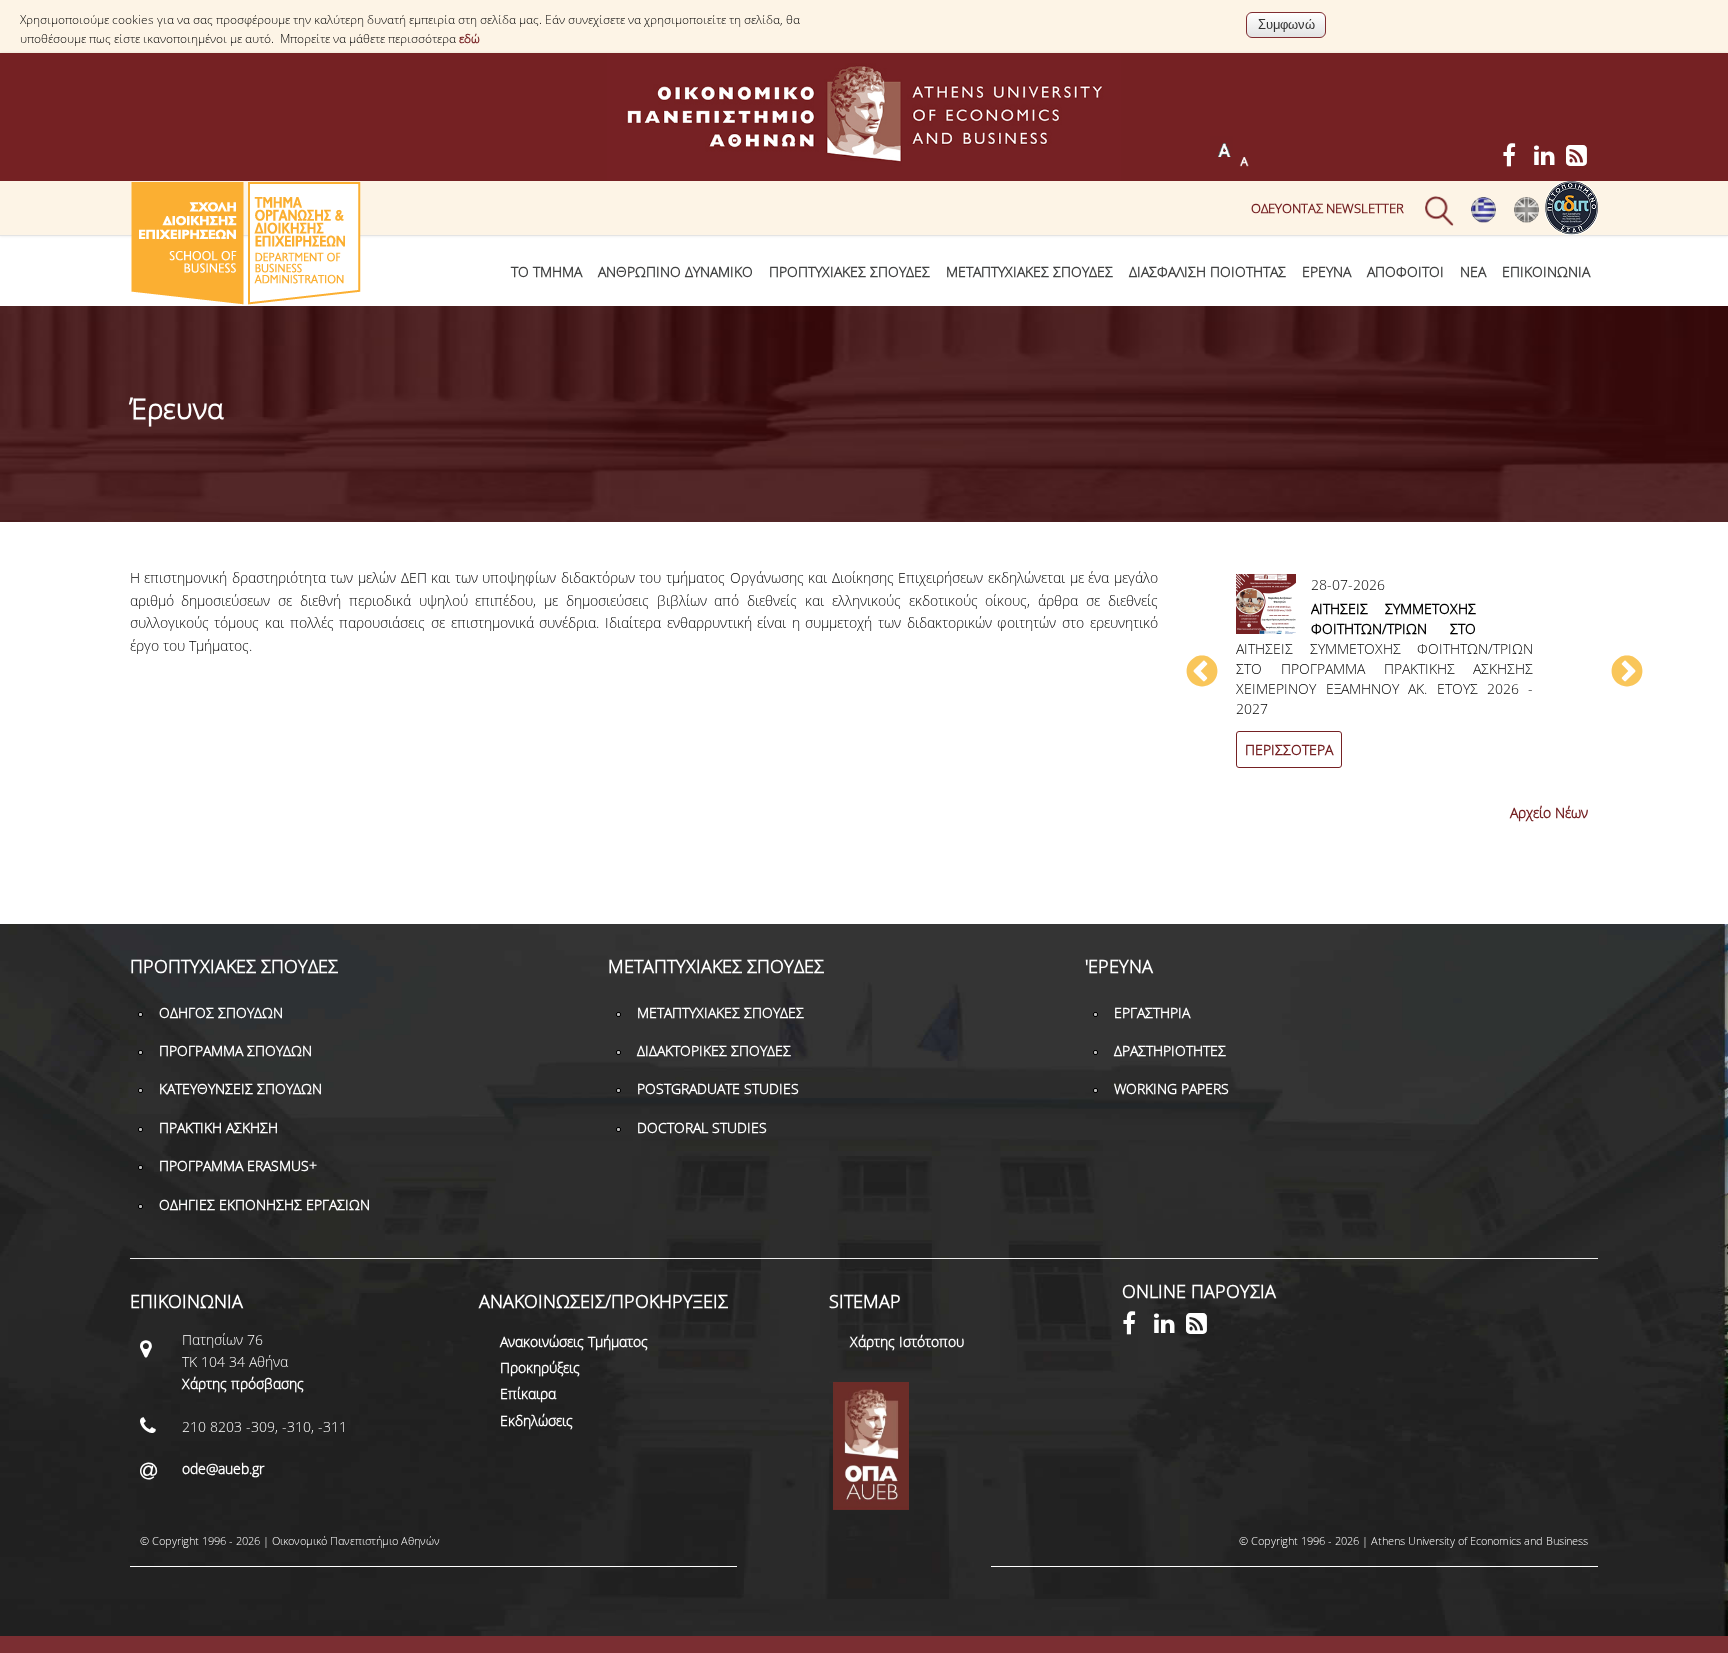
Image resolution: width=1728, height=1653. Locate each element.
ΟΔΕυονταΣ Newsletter (1327, 208)
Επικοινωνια (1546, 271)
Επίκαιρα (528, 1393)
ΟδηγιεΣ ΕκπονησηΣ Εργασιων (264, 1204)
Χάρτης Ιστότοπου (907, 1341)
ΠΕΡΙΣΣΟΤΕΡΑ (1289, 749)
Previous (1202, 673)
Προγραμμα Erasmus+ (238, 1165)
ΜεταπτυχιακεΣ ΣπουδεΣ (1029, 271)
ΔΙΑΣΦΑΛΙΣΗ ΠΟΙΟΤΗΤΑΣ (1207, 271)
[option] (1414, 682)
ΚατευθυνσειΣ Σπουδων (240, 1088)
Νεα (1473, 271)
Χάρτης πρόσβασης (243, 1383)
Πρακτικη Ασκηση (218, 1127)
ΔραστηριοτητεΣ (1170, 1050)
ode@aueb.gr (223, 1468)
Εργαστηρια (1152, 1012)
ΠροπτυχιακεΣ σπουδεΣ (849, 271)
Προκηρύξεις (540, 1367)
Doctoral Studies (702, 1127)
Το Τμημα (546, 271)
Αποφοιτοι (1405, 271)
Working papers (1171, 1088)
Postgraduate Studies (718, 1088)
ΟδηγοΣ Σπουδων (221, 1012)
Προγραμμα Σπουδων (235, 1050)
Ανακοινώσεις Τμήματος (574, 1341)
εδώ (469, 38)
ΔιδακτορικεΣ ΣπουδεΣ (714, 1050)
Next (1627, 673)
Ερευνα (1326, 271)
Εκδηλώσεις (536, 1420)
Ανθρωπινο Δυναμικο (675, 271)
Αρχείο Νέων (1549, 812)
